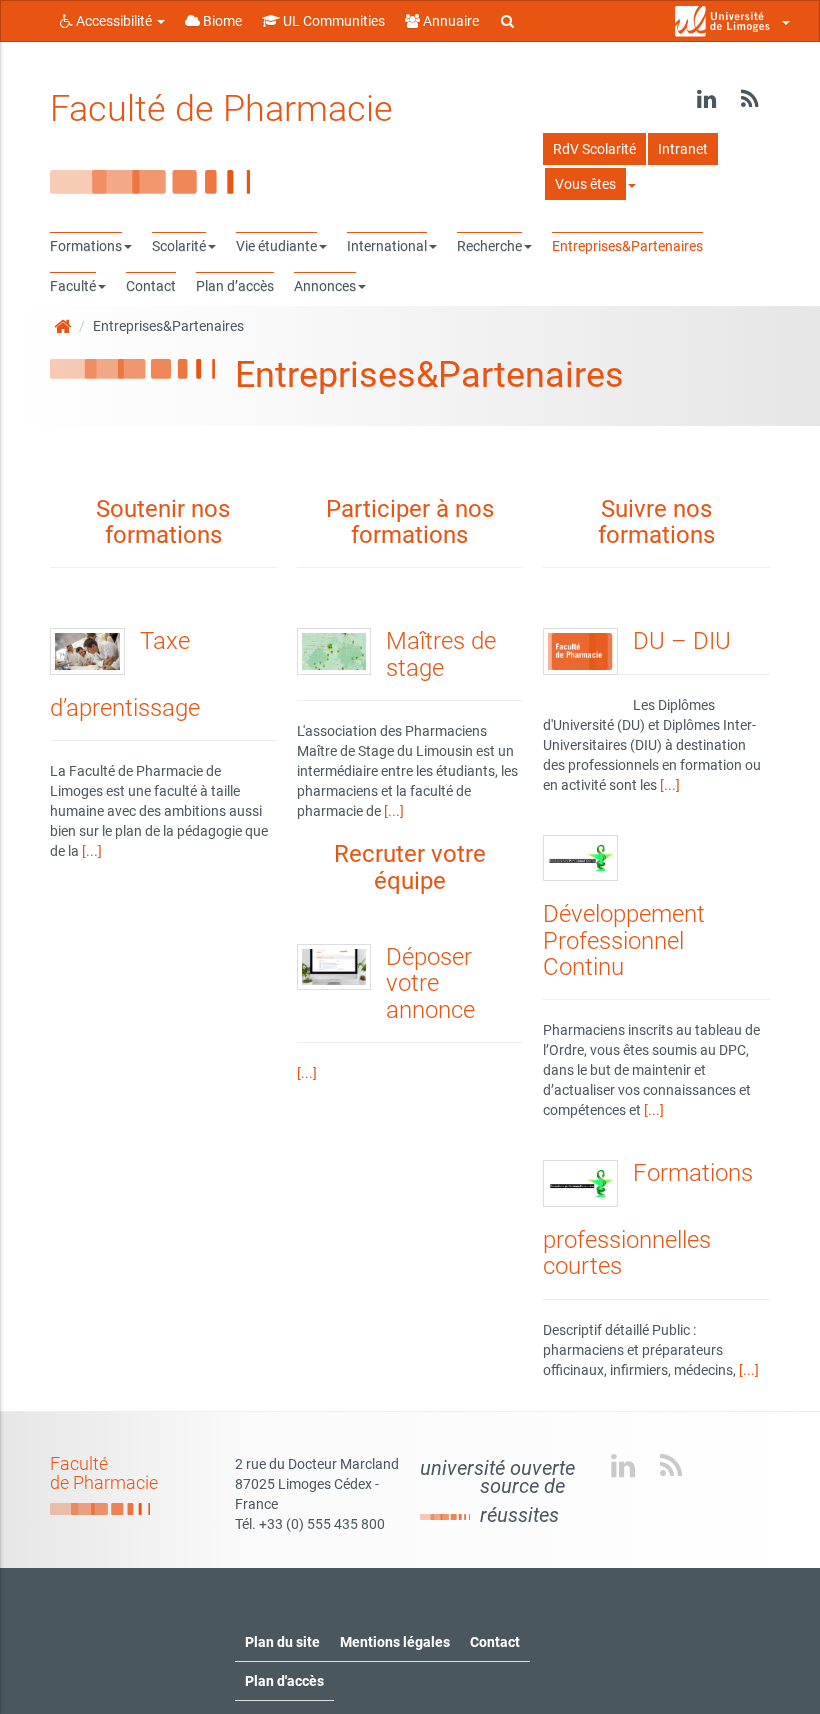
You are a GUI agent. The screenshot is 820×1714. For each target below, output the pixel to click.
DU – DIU (682, 641)
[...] (92, 851)
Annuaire (449, 21)
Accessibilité (114, 21)
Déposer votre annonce (430, 983)
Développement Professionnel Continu (624, 940)
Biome (221, 21)
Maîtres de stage (441, 654)
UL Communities (332, 21)
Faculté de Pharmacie (221, 109)
